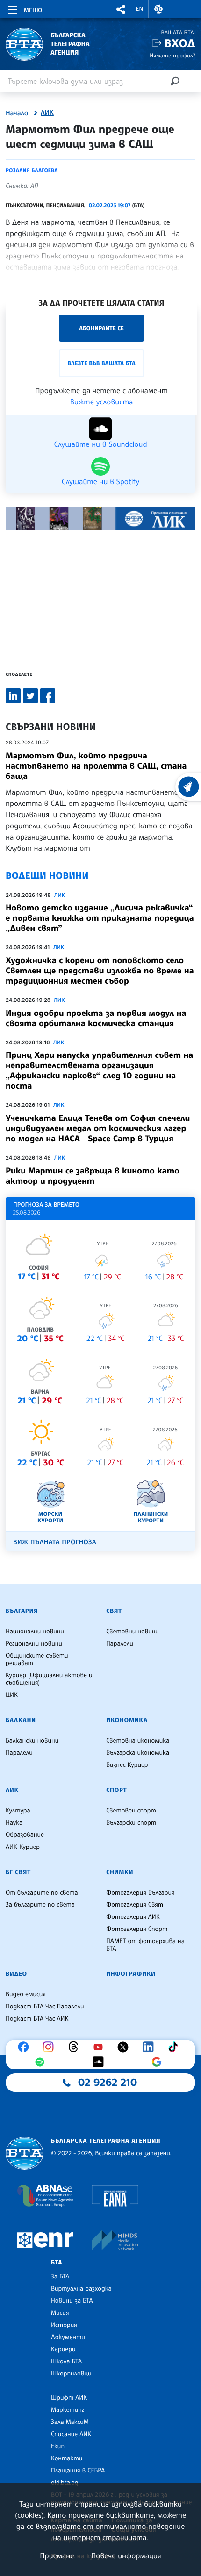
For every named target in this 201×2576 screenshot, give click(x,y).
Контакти (67, 2458)
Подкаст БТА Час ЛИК (37, 2019)
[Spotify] (42, 2062)
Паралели (120, 1644)
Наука (14, 1823)
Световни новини (133, 1632)
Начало (17, 113)
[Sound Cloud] (100, 2062)
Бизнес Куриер (127, 1765)
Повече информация (126, 2555)
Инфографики (131, 1974)
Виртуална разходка (81, 2289)
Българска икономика (138, 1753)
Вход (180, 43)
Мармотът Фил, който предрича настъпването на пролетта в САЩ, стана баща (96, 766)
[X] (125, 2047)
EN (140, 9)
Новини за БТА (72, 2301)
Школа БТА (66, 2361)
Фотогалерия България (140, 1893)
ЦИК (12, 1695)
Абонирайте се (101, 328)
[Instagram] (50, 2047)
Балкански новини (32, 1741)
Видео (16, 1974)
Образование (25, 1835)
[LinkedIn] (151, 2047)
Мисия (60, 2313)
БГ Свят (18, 1872)
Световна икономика (138, 1741)
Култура (18, 1811)
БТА (57, 2263)
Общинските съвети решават (37, 1659)
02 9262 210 (108, 2083)
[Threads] (76, 2047)
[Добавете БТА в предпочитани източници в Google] (159, 2062)
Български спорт (131, 1823)
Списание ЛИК (71, 2434)
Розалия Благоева (32, 170)
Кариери (63, 2349)
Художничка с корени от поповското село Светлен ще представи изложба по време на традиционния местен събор (100, 971)
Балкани (21, 1720)
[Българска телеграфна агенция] (25, 2153)
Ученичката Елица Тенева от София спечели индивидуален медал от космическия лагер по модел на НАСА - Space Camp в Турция (98, 1128)
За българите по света (40, 1905)
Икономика (127, 1720)
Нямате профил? (172, 55)
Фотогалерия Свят (135, 1905)
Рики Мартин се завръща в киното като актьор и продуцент (93, 1176)
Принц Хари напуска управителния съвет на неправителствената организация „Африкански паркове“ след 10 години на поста (99, 1070)
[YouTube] (100, 2047)
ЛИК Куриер (23, 1847)
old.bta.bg (65, 2483)
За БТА (60, 2277)
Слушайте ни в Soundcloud (100, 444)
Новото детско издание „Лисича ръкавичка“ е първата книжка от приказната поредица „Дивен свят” (100, 918)
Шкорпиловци (71, 2374)
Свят (114, 1611)
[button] (121, 9)
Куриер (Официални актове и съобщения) (49, 1679)
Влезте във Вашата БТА (101, 363)
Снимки (120, 1872)
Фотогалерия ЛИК (133, 1917)
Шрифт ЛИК (69, 2398)
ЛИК (47, 113)
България (22, 1611)
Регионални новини (34, 1644)
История (64, 2325)
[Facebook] (26, 2047)
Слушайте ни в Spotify (100, 481)
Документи (68, 2337)
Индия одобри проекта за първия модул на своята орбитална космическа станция (96, 1018)
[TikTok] (175, 2047)
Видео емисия (26, 1994)
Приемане (57, 2555)
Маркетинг (68, 2410)
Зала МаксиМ (70, 2422)
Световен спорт (131, 1811)
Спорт (116, 1790)
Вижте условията (102, 402)
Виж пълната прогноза (55, 1542)
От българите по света (42, 1893)
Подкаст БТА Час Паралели (45, 2007)
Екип (58, 2446)
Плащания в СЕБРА (78, 2471)
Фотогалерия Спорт (137, 1929)
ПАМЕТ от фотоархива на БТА (145, 1945)
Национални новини (35, 1632)
